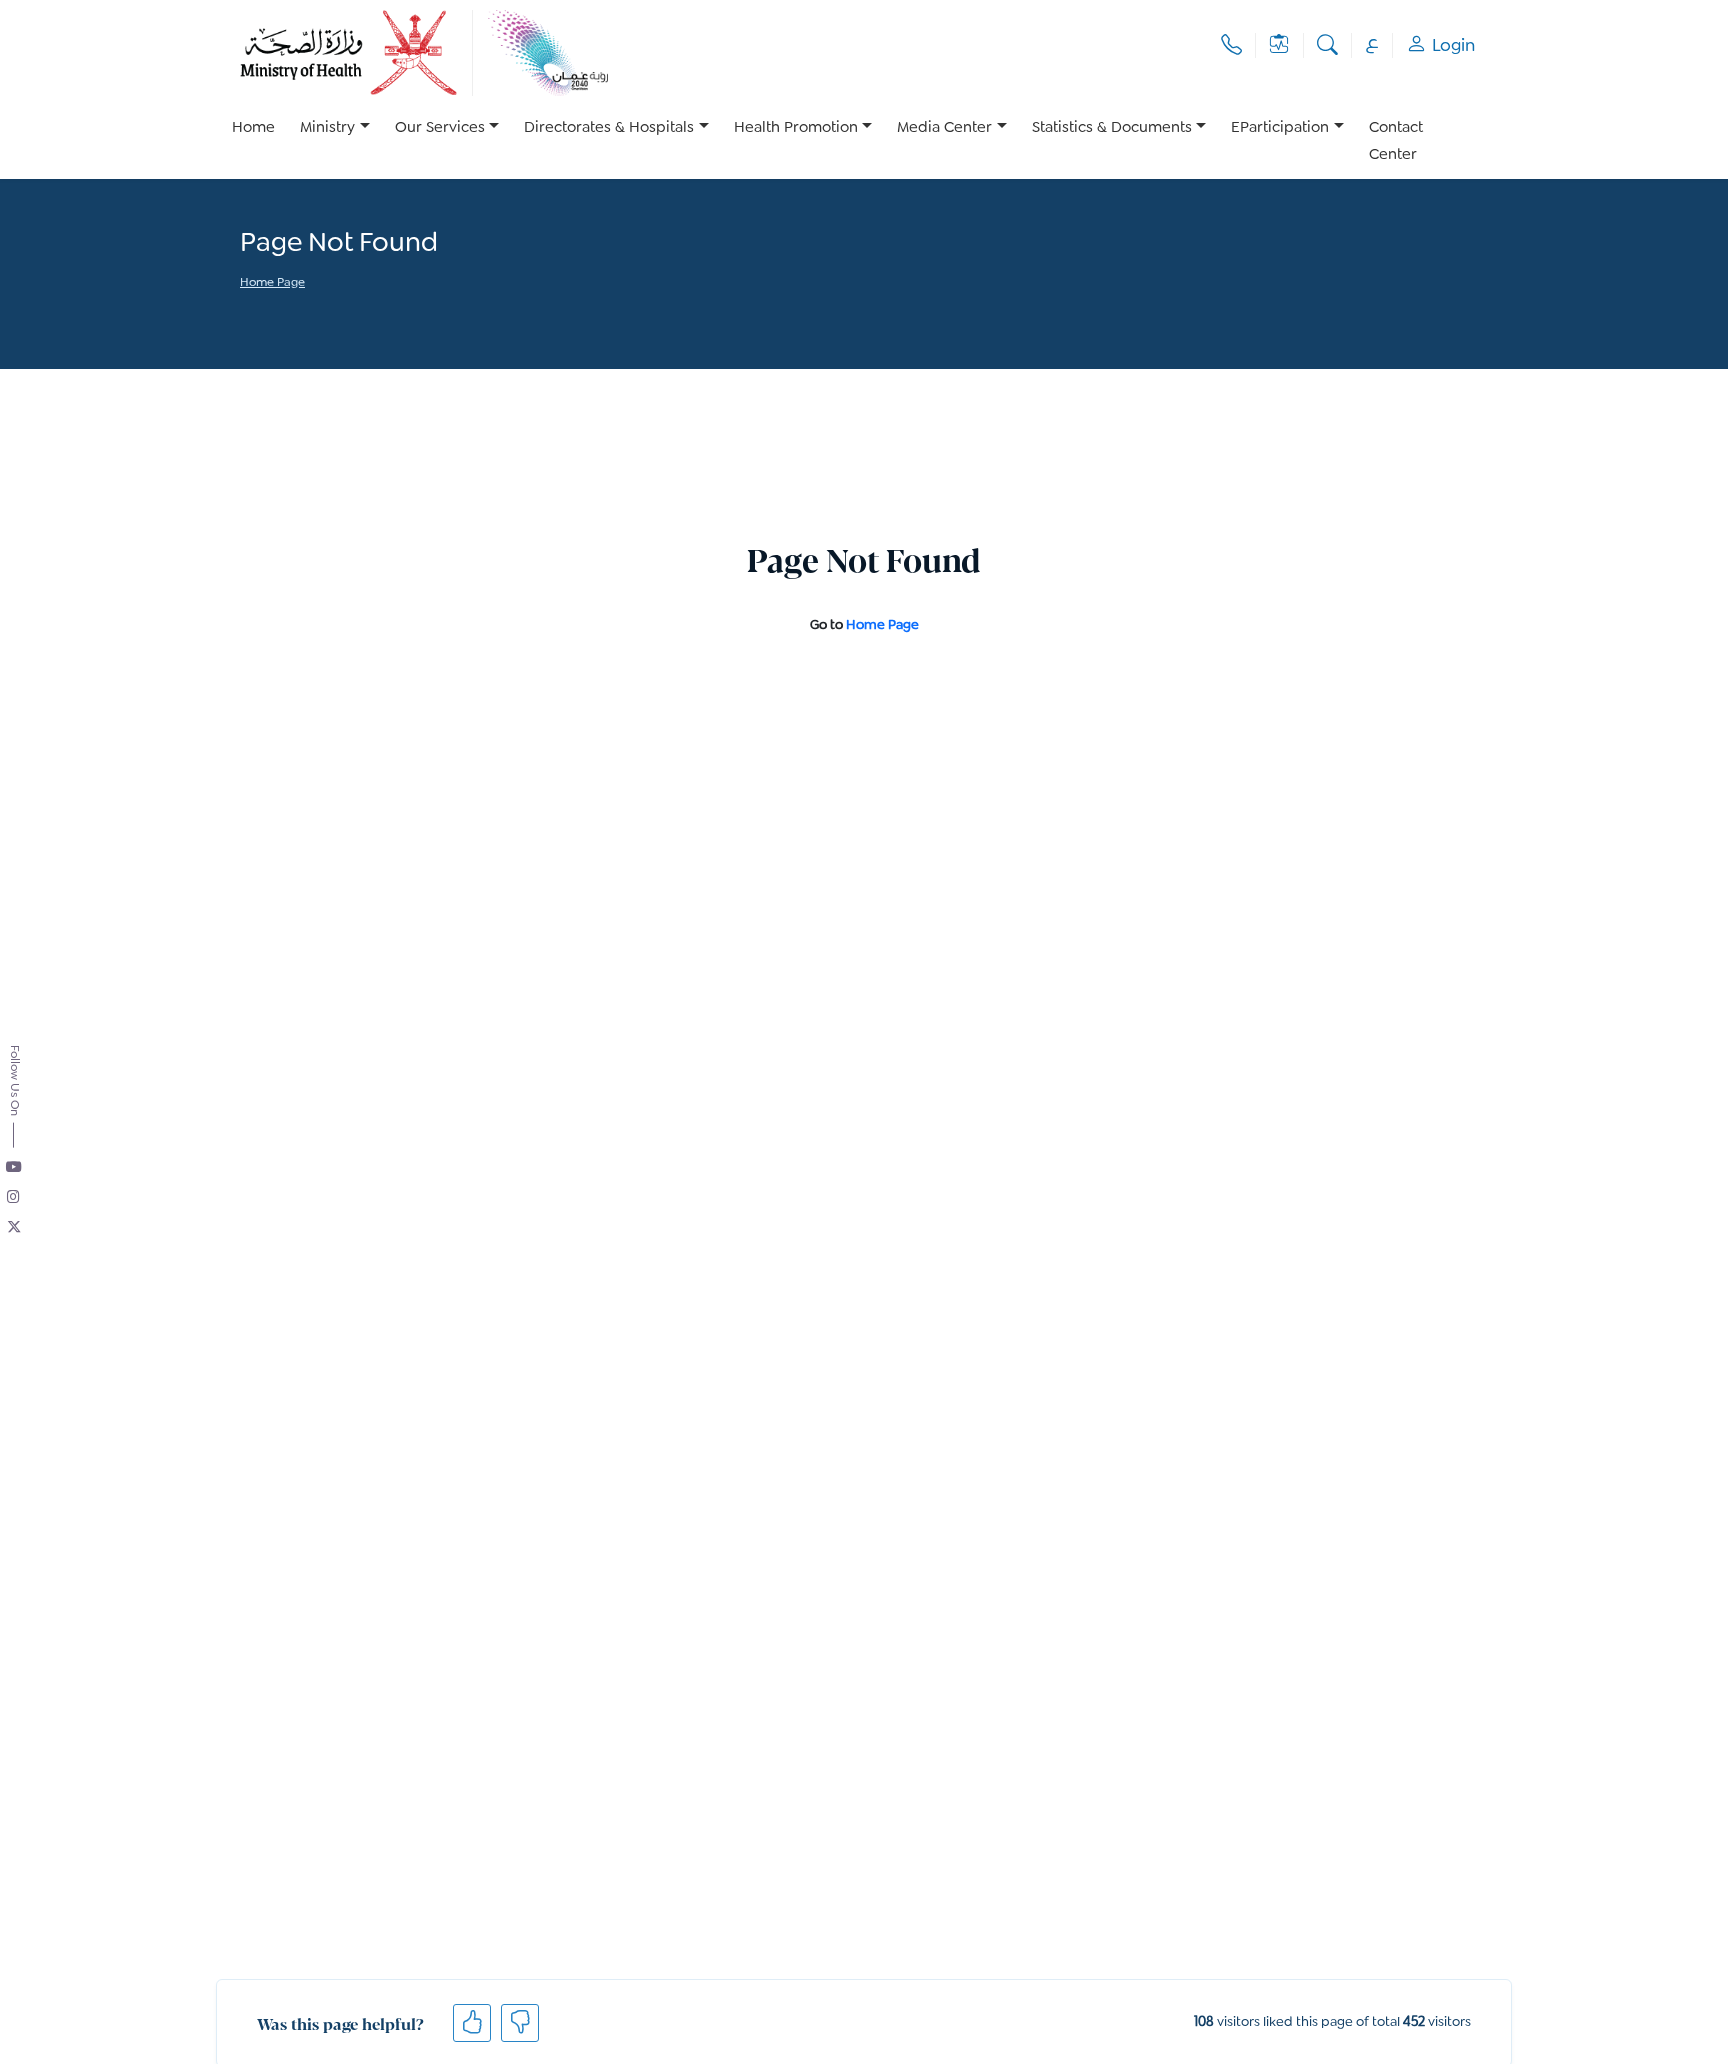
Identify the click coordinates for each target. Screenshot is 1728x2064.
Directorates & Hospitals (609, 128)
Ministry (327, 128)
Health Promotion (796, 128)
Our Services (440, 128)
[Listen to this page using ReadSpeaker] (241, 311)
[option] (335, 142)
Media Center (944, 128)
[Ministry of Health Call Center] (1231, 45)
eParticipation (1280, 128)
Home (253, 128)
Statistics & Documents (1112, 128)
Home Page (272, 283)
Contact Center (1396, 142)
